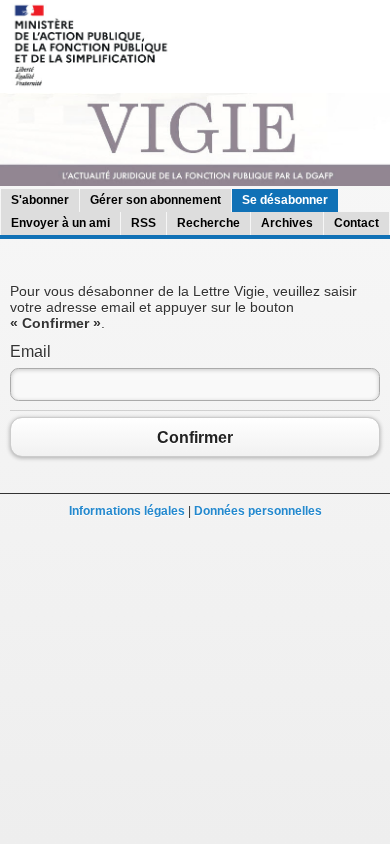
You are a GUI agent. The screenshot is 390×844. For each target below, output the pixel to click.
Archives (287, 223)
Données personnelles (258, 511)
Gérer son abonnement (155, 200)
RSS (143, 223)
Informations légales (127, 511)
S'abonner (40, 200)
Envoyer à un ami (60, 223)
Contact (356, 223)
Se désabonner (285, 200)
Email (30, 351)
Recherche (208, 223)
